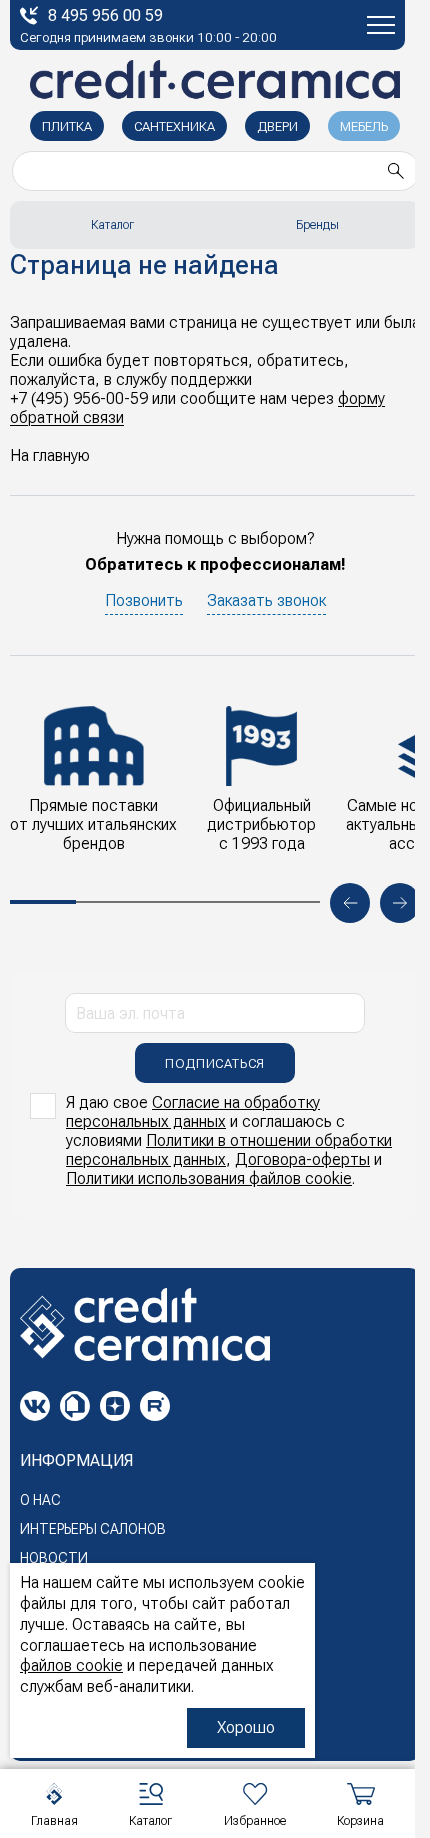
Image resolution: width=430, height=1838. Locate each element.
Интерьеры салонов (93, 1529)
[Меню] (381, 25)
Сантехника (174, 126)
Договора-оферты (302, 1159)
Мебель (364, 126)
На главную (50, 455)
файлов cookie (71, 1665)
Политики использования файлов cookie (209, 1178)
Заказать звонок (266, 600)
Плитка (67, 126)
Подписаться (215, 1063)
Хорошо (246, 1727)
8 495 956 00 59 (105, 15)
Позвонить (144, 600)
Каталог (112, 225)
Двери (277, 126)
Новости (54, 1558)
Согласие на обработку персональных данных (193, 1112)
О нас (40, 1500)
